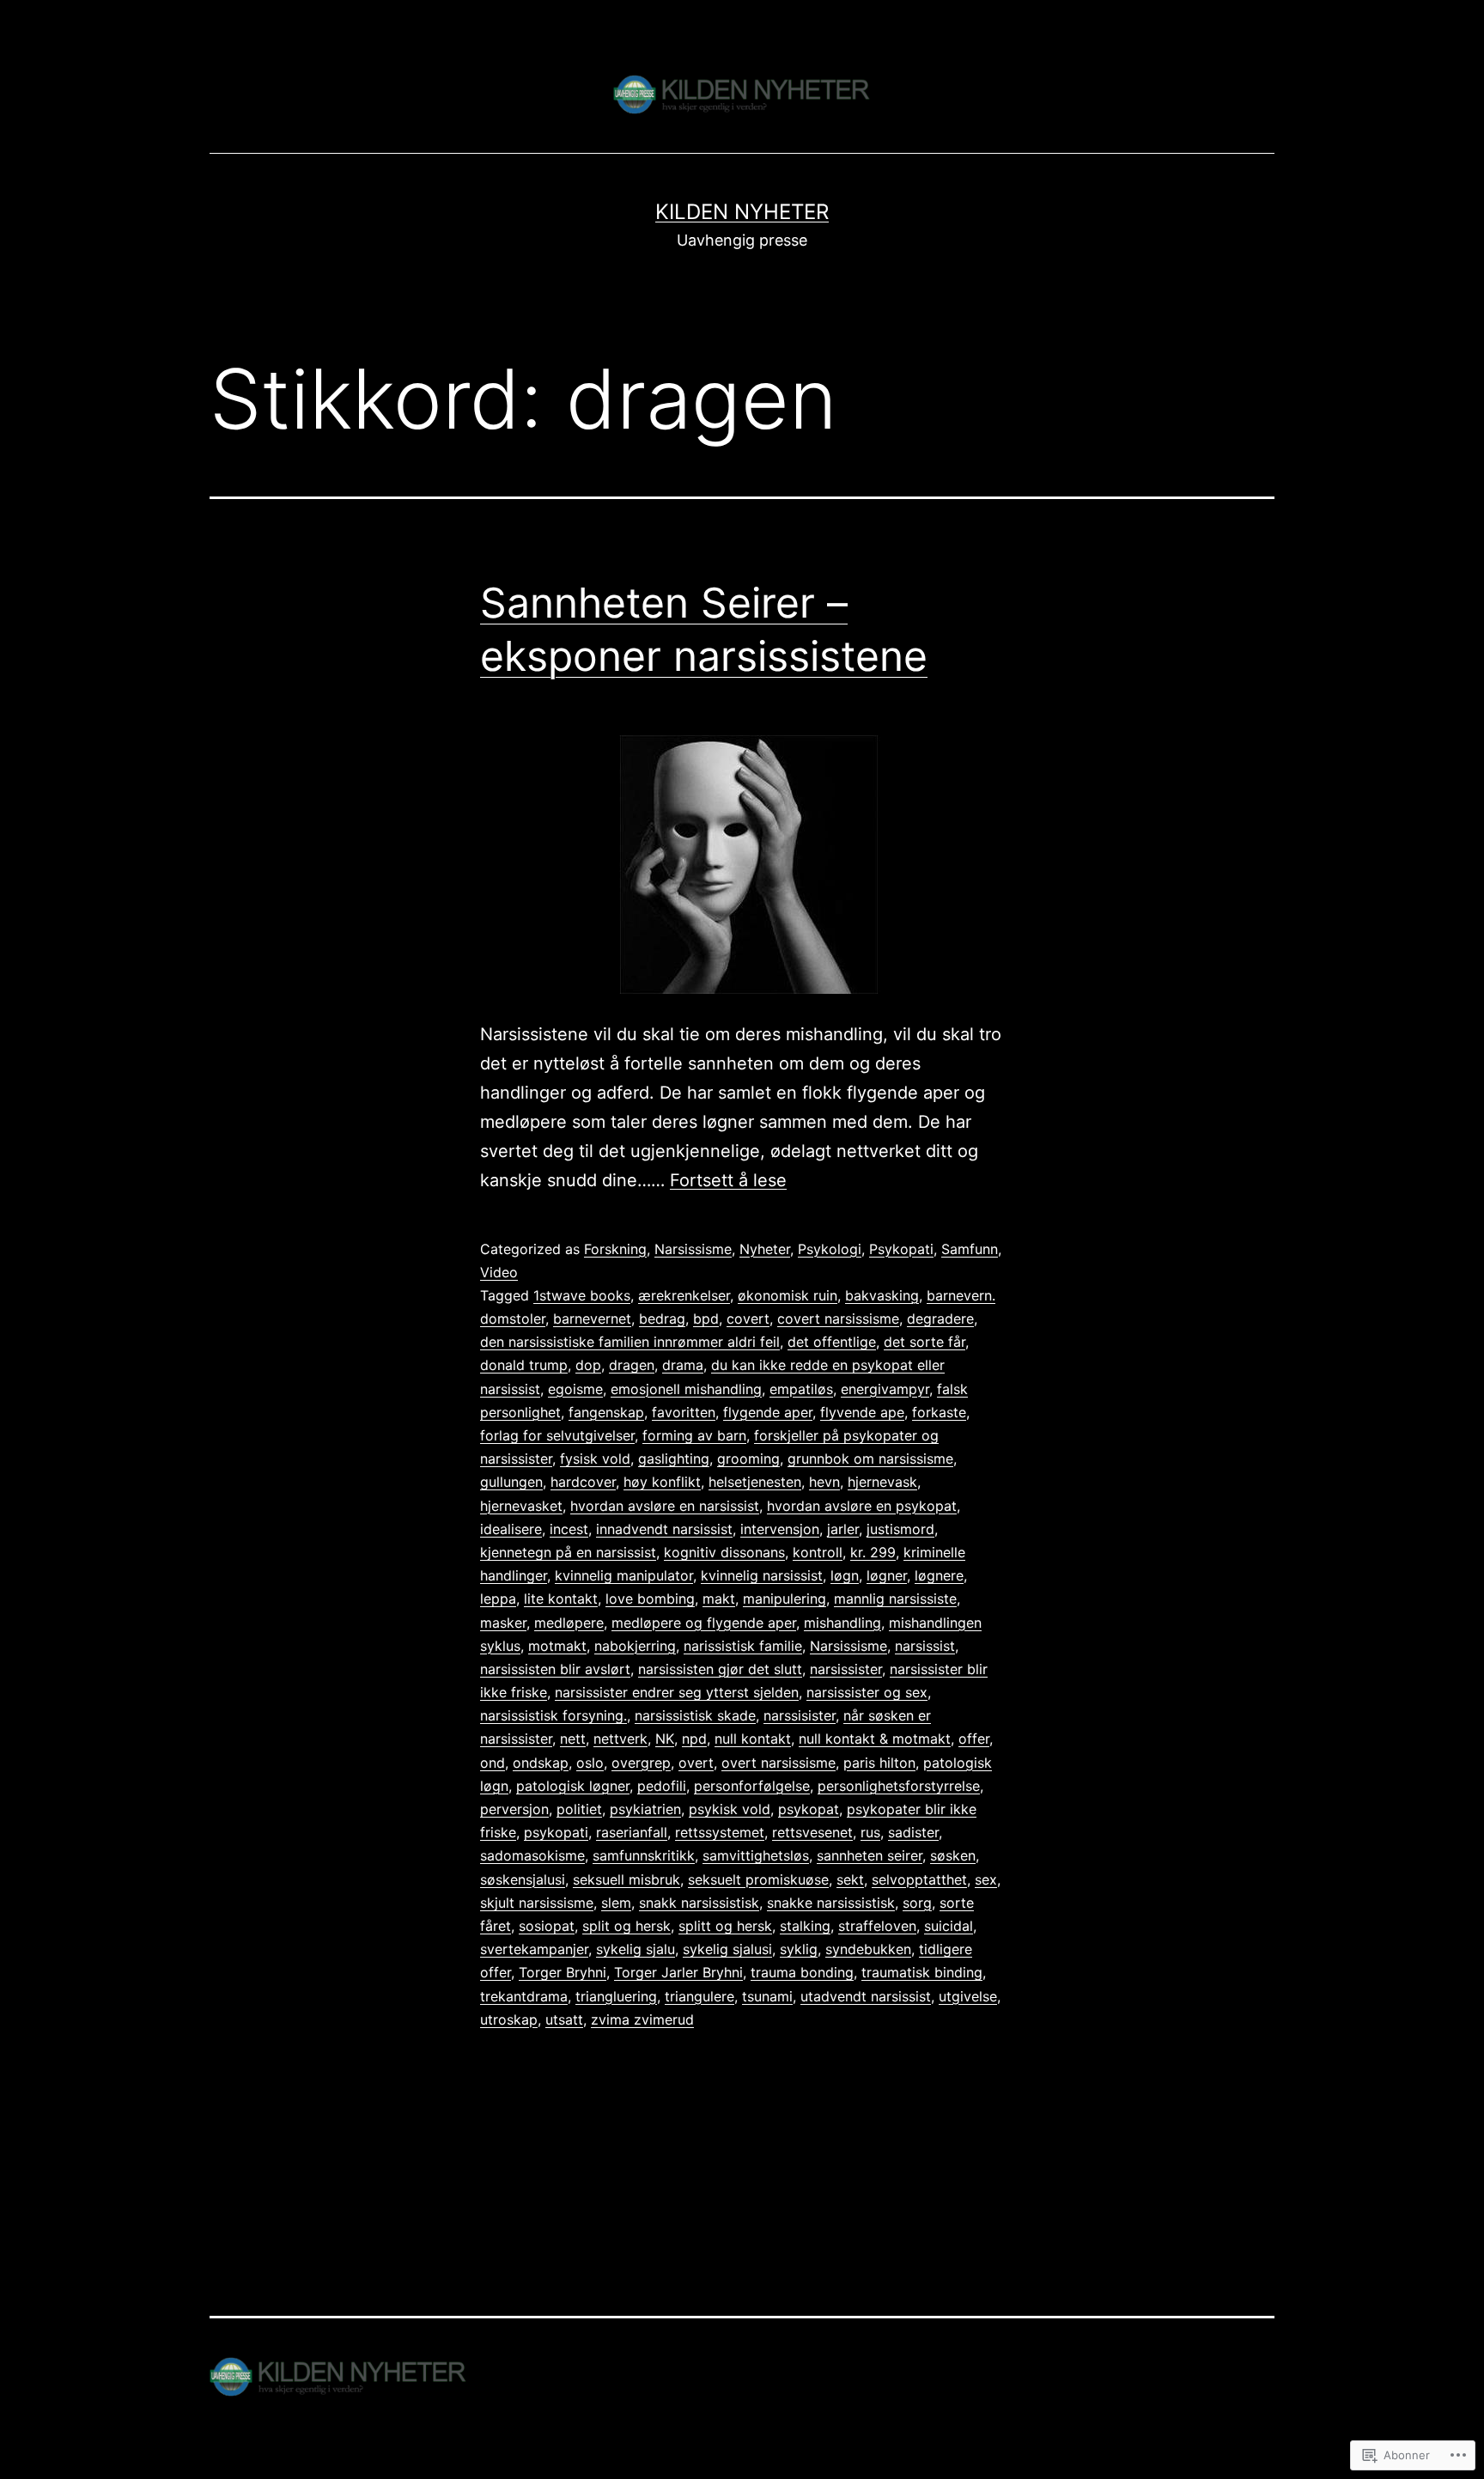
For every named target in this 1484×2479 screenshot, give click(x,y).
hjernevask (882, 1482)
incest (569, 1529)
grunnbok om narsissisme (870, 1459)
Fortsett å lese (728, 1180)
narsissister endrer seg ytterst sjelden (677, 1692)
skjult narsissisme (537, 1903)
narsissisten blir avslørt (555, 1669)
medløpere (569, 1623)
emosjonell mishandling (686, 1389)
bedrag (662, 1319)
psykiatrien (645, 1809)
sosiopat (547, 1926)
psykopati (556, 1832)
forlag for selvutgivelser (557, 1435)
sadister (913, 1832)
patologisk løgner (573, 1786)
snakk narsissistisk (699, 1903)
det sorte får (924, 1342)
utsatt (564, 2019)
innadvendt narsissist (664, 1529)
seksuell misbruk (626, 1879)
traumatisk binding (922, 1972)
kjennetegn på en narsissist (568, 1552)
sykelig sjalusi (727, 1949)
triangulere (699, 1996)
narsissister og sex (867, 1692)
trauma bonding (802, 1972)
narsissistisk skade (695, 1715)
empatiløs (801, 1389)
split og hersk (626, 1926)
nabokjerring (635, 1646)
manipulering (785, 1599)
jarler (843, 1529)
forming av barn (694, 1435)
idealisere (511, 1529)
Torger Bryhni (563, 1972)
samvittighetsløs (756, 1855)
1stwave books (582, 1295)
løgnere (939, 1575)
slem (616, 1903)
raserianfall (632, 1832)
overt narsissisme (778, 1763)
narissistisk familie (743, 1646)
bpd (706, 1319)
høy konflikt (662, 1482)
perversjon (514, 1809)
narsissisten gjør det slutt (720, 1669)
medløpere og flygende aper (704, 1623)
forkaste (939, 1412)
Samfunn (970, 1249)
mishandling (842, 1623)
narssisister (800, 1715)
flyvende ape (862, 1412)
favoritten (684, 1412)
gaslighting (674, 1459)
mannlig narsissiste (895, 1599)
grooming (748, 1459)
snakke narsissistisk (831, 1903)
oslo (590, 1763)
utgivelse (968, 1996)
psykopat (809, 1809)
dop (588, 1365)
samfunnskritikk (644, 1855)
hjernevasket (521, 1506)
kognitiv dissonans (724, 1552)
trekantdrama (524, 1996)
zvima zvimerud (642, 2019)
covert (748, 1319)
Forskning (615, 1249)
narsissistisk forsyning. (553, 1715)
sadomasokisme (532, 1855)
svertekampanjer (534, 1949)
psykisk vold (730, 1809)
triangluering (616, 1996)
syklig (799, 1949)
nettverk (620, 1739)
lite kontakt (561, 1599)
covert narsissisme (838, 1319)
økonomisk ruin (788, 1295)
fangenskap (606, 1412)
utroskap (509, 2019)
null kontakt (753, 1739)
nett (573, 1739)
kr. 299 (873, 1552)
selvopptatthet (919, 1879)
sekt (850, 1879)
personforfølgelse (752, 1786)
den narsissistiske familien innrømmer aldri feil (630, 1342)
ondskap (541, 1763)
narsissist (925, 1646)
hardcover (583, 1482)
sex (986, 1879)
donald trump (524, 1365)
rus (870, 1832)
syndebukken (868, 1949)
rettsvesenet (812, 1832)
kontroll (818, 1552)
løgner (887, 1575)
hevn (824, 1482)
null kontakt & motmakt (875, 1739)
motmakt (557, 1646)
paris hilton (879, 1763)
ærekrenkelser (684, 1295)
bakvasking (882, 1295)
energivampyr (885, 1389)
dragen (632, 1365)
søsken (953, 1855)
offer (974, 1739)
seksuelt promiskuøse (758, 1879)
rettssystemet (720, 1832)
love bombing (650, 1599)
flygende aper (768, 1412)
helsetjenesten (755, 1482)
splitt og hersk (725, 1926)
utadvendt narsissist (866, 1996)
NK (665, 1739)
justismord (900, 1529)
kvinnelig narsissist (762, 1575)
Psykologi (830, 1249)
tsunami (767, 1996)
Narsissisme (693, 1249)
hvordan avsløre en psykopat (862, 1506)
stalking (805, 1926)
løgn (845, 1575)
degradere (940, 1319)
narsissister (846, 1669)
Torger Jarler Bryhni (678, 1972)
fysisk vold (595, 1459)
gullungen (511, 1482)
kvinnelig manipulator (624, 1575)
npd (694, 1739)
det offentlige (832, 1342)
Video (499, 1272)
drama (683, 1365)
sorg (917, 1903)
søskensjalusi (523, 1879)
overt (696, 1763)
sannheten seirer (870, 1855)
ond (493, 1763)
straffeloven (877, 1926)
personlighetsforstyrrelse (899, 1786)
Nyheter (765, 1249)
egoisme (575, 1389)
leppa (498, 1599)
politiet (579, 1809)
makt (719, 1599)
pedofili (662, 1786)
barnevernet (592, 1319)
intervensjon (780, 1529)
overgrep (641, 1763)
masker (503, 1623)
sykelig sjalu (636, 1949)
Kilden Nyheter (742, 212)
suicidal (949, 1926)
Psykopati (901, 1249)
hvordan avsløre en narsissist (665, 1506)
